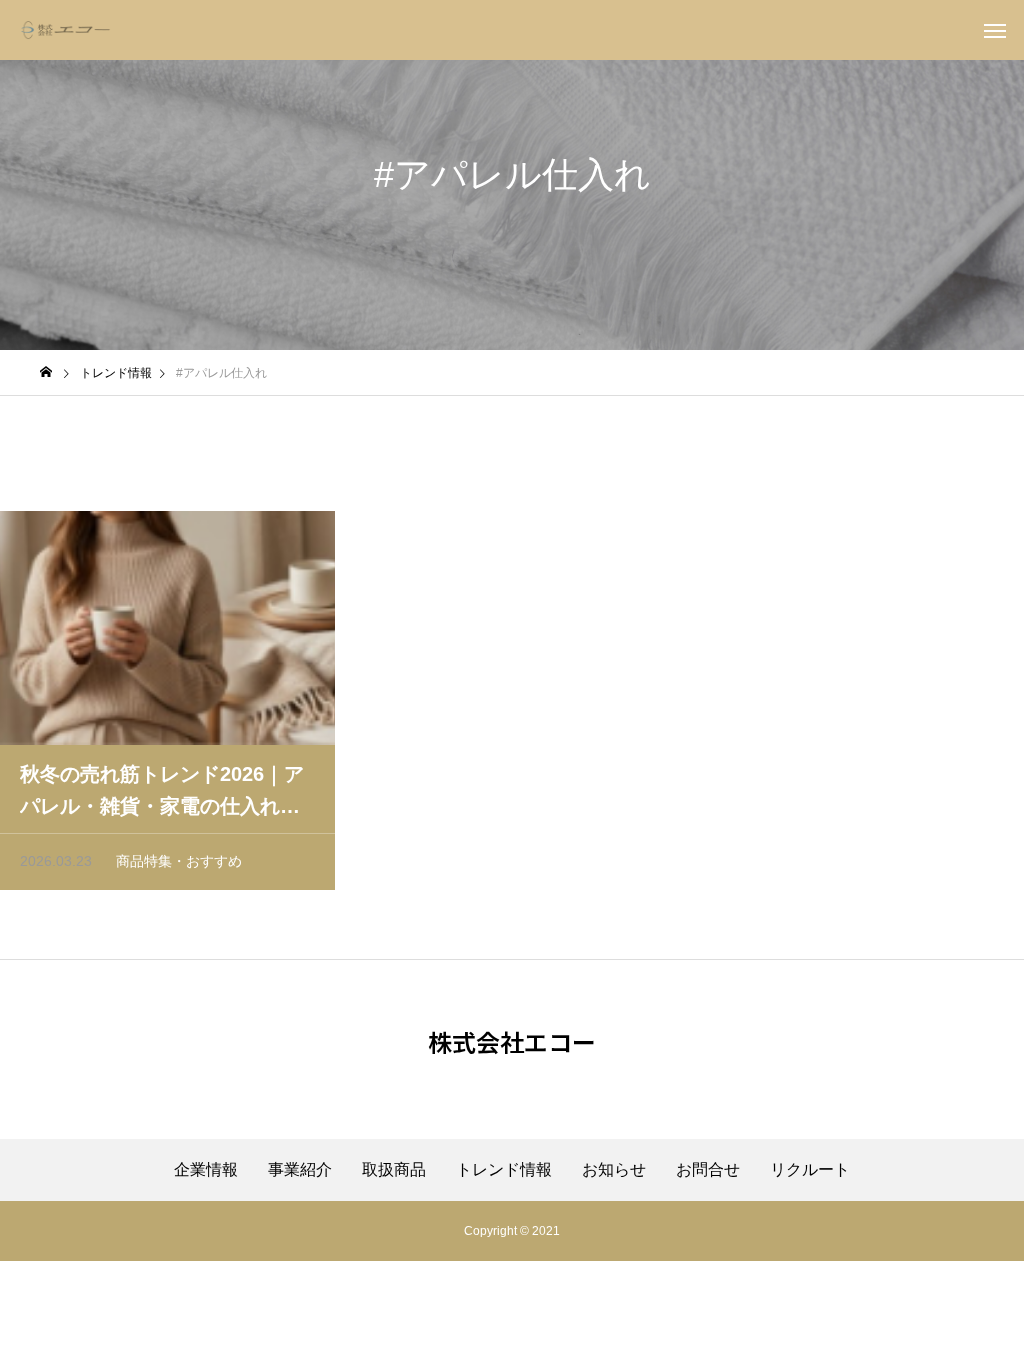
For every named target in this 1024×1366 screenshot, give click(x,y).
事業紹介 (300, 1170)
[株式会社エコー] (65, 30)
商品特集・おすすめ (179, 861)
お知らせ (614, 1170)
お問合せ (708, 1170)
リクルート (810, 1170)
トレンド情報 (504, 1170)
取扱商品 (394, 1170)
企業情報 (206, 1170)
